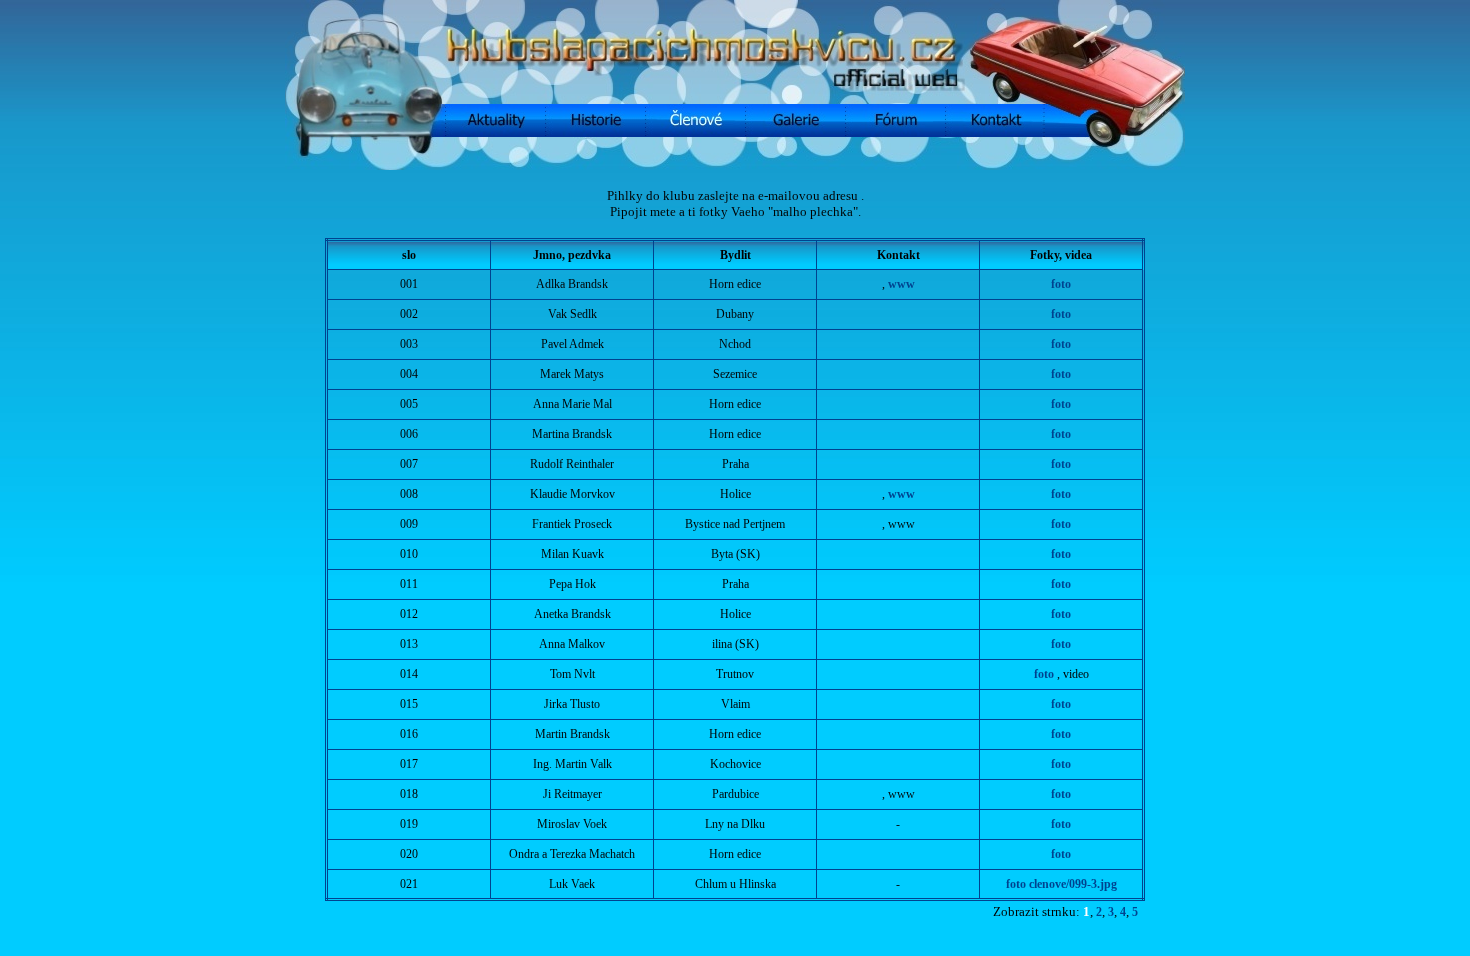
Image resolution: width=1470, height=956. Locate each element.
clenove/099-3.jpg (1073, 884)
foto (1061, 284)
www (901, 284)
